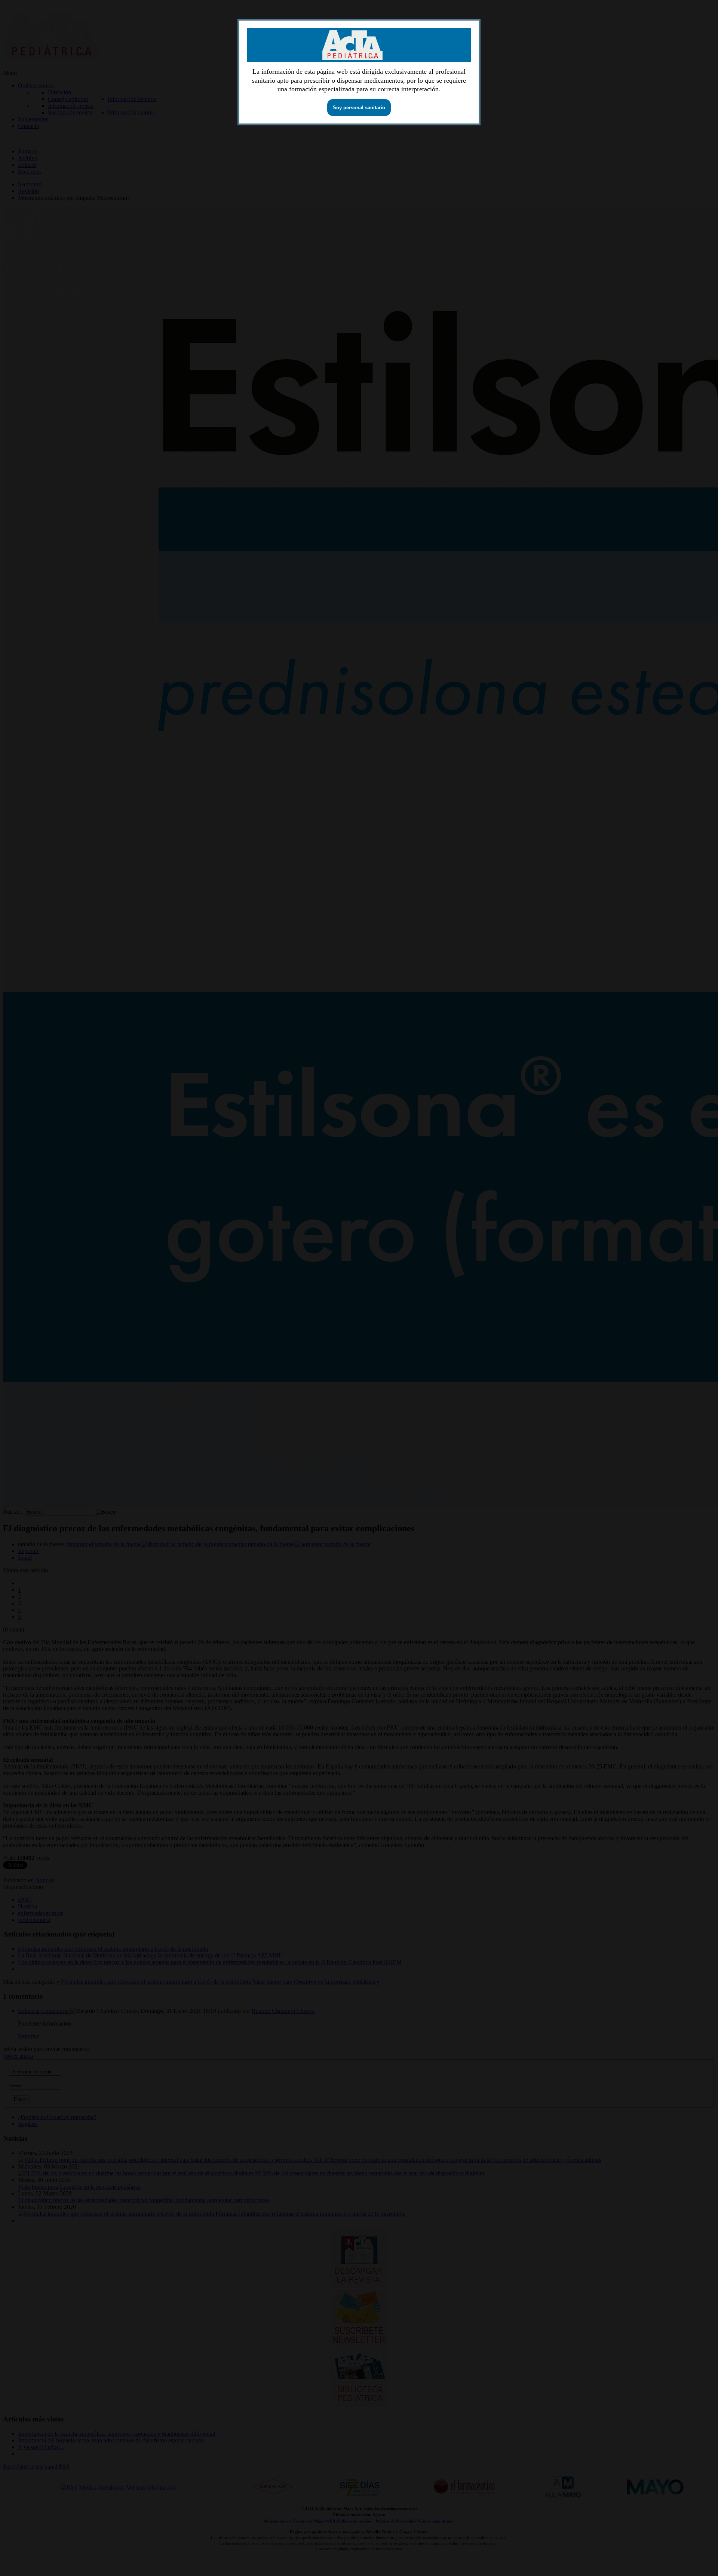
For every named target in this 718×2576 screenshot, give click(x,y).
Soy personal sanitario (359, 108)
